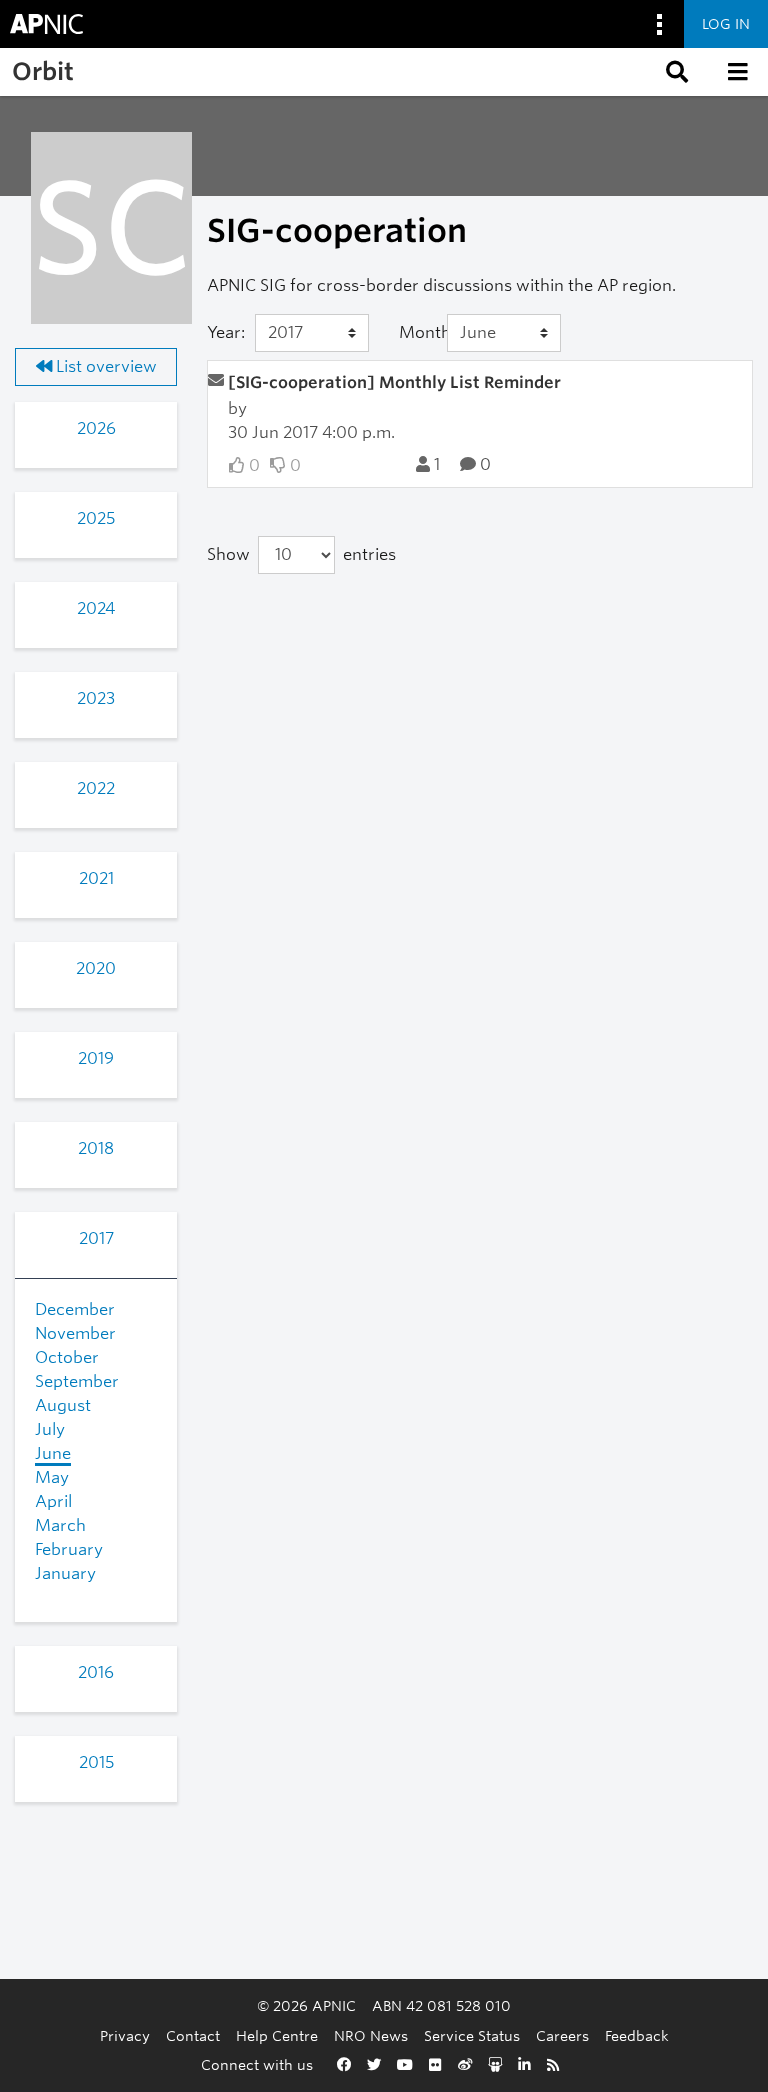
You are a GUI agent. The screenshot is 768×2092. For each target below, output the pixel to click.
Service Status (472, 2035)
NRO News (371, 2035)
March (60, 1525)
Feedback (637, 2035)
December (75, 1309)
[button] (675, 72)
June (53, 1453)
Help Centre (277, 2035)
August (63, 1405)
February (69, 1549)
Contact (193, 2035)
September (77, 1381)
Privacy (125, 2035)
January (65, 1573)
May (52, 1477)
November (75, 1333)
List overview (104, 366)
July (50, 1429)
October (67, 1357)
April (53, 1501)
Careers (562, 2035)
